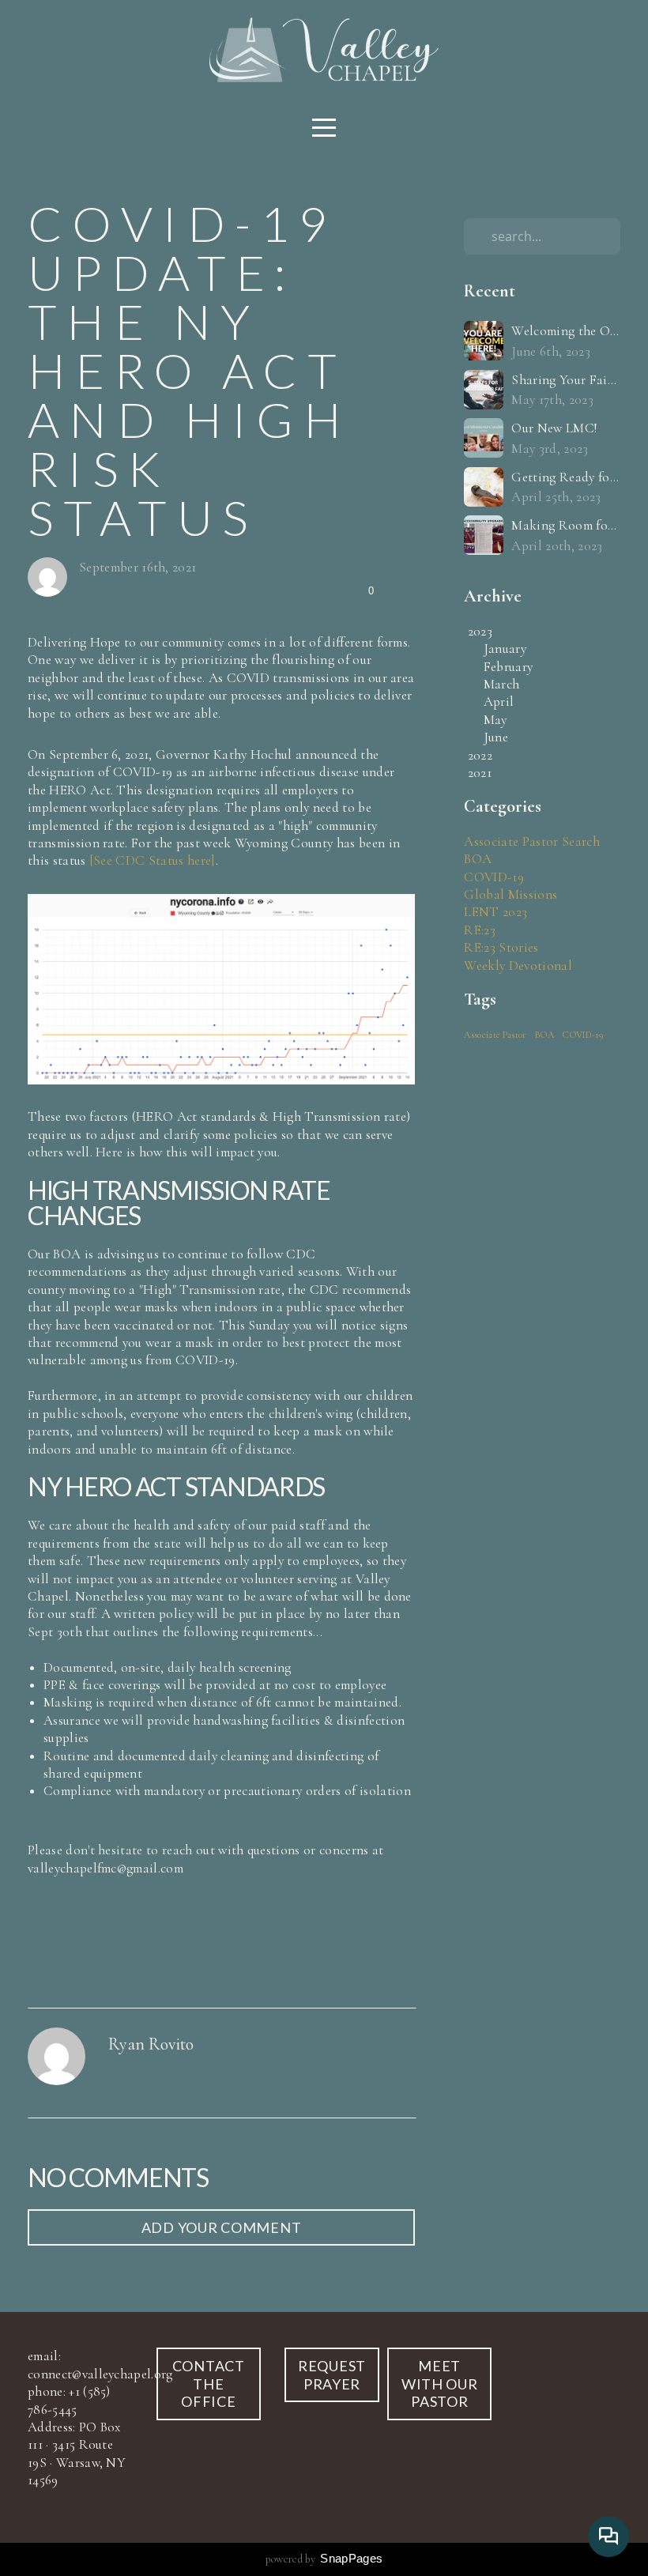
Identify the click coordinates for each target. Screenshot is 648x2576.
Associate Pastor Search (531, 841)
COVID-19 (494, 877)
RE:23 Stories (501, 947)
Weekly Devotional (518, 966)
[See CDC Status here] (153, 860)
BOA (478, 859)
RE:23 (480, 930)
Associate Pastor (495, 1035)
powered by (324, 2559)
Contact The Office (209, 2384)
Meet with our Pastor (440, 2384)
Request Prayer (332, 2374)
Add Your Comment (222, 2227)
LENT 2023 (495, 912)
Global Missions (510, 894)
